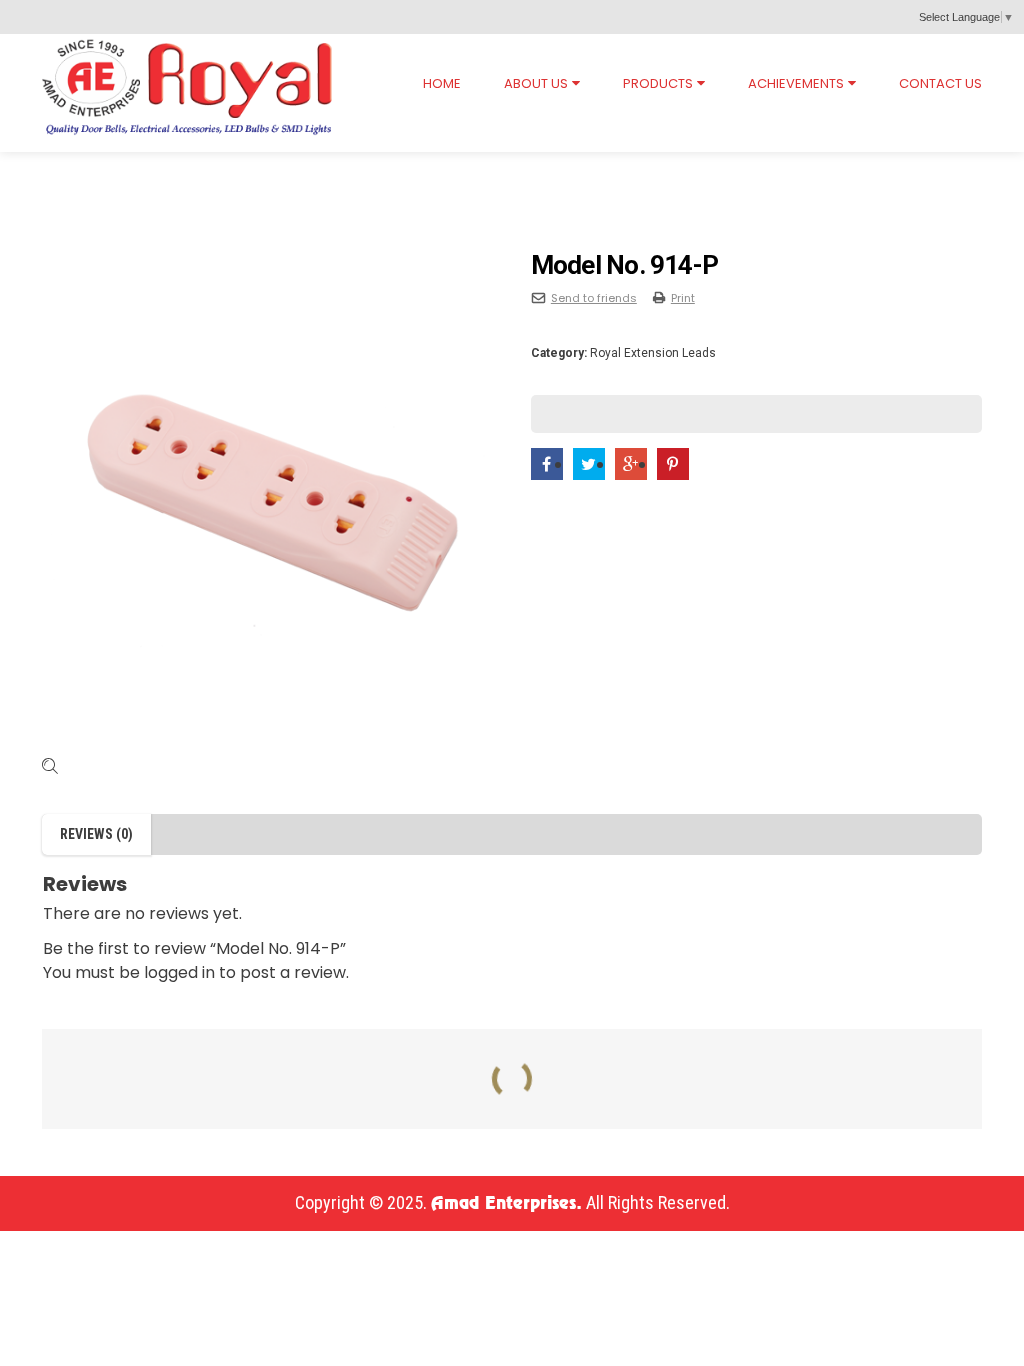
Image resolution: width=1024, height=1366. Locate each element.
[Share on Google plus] (631, 464)
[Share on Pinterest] (673, 464)
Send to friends (594, 298)
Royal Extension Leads (189, 171)
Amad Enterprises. (506, 1204)
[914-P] (267, 504)
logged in (179, 972)
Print (683, 298)
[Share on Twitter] (589, 464)
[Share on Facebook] (547, 464)
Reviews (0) (96, 834)
